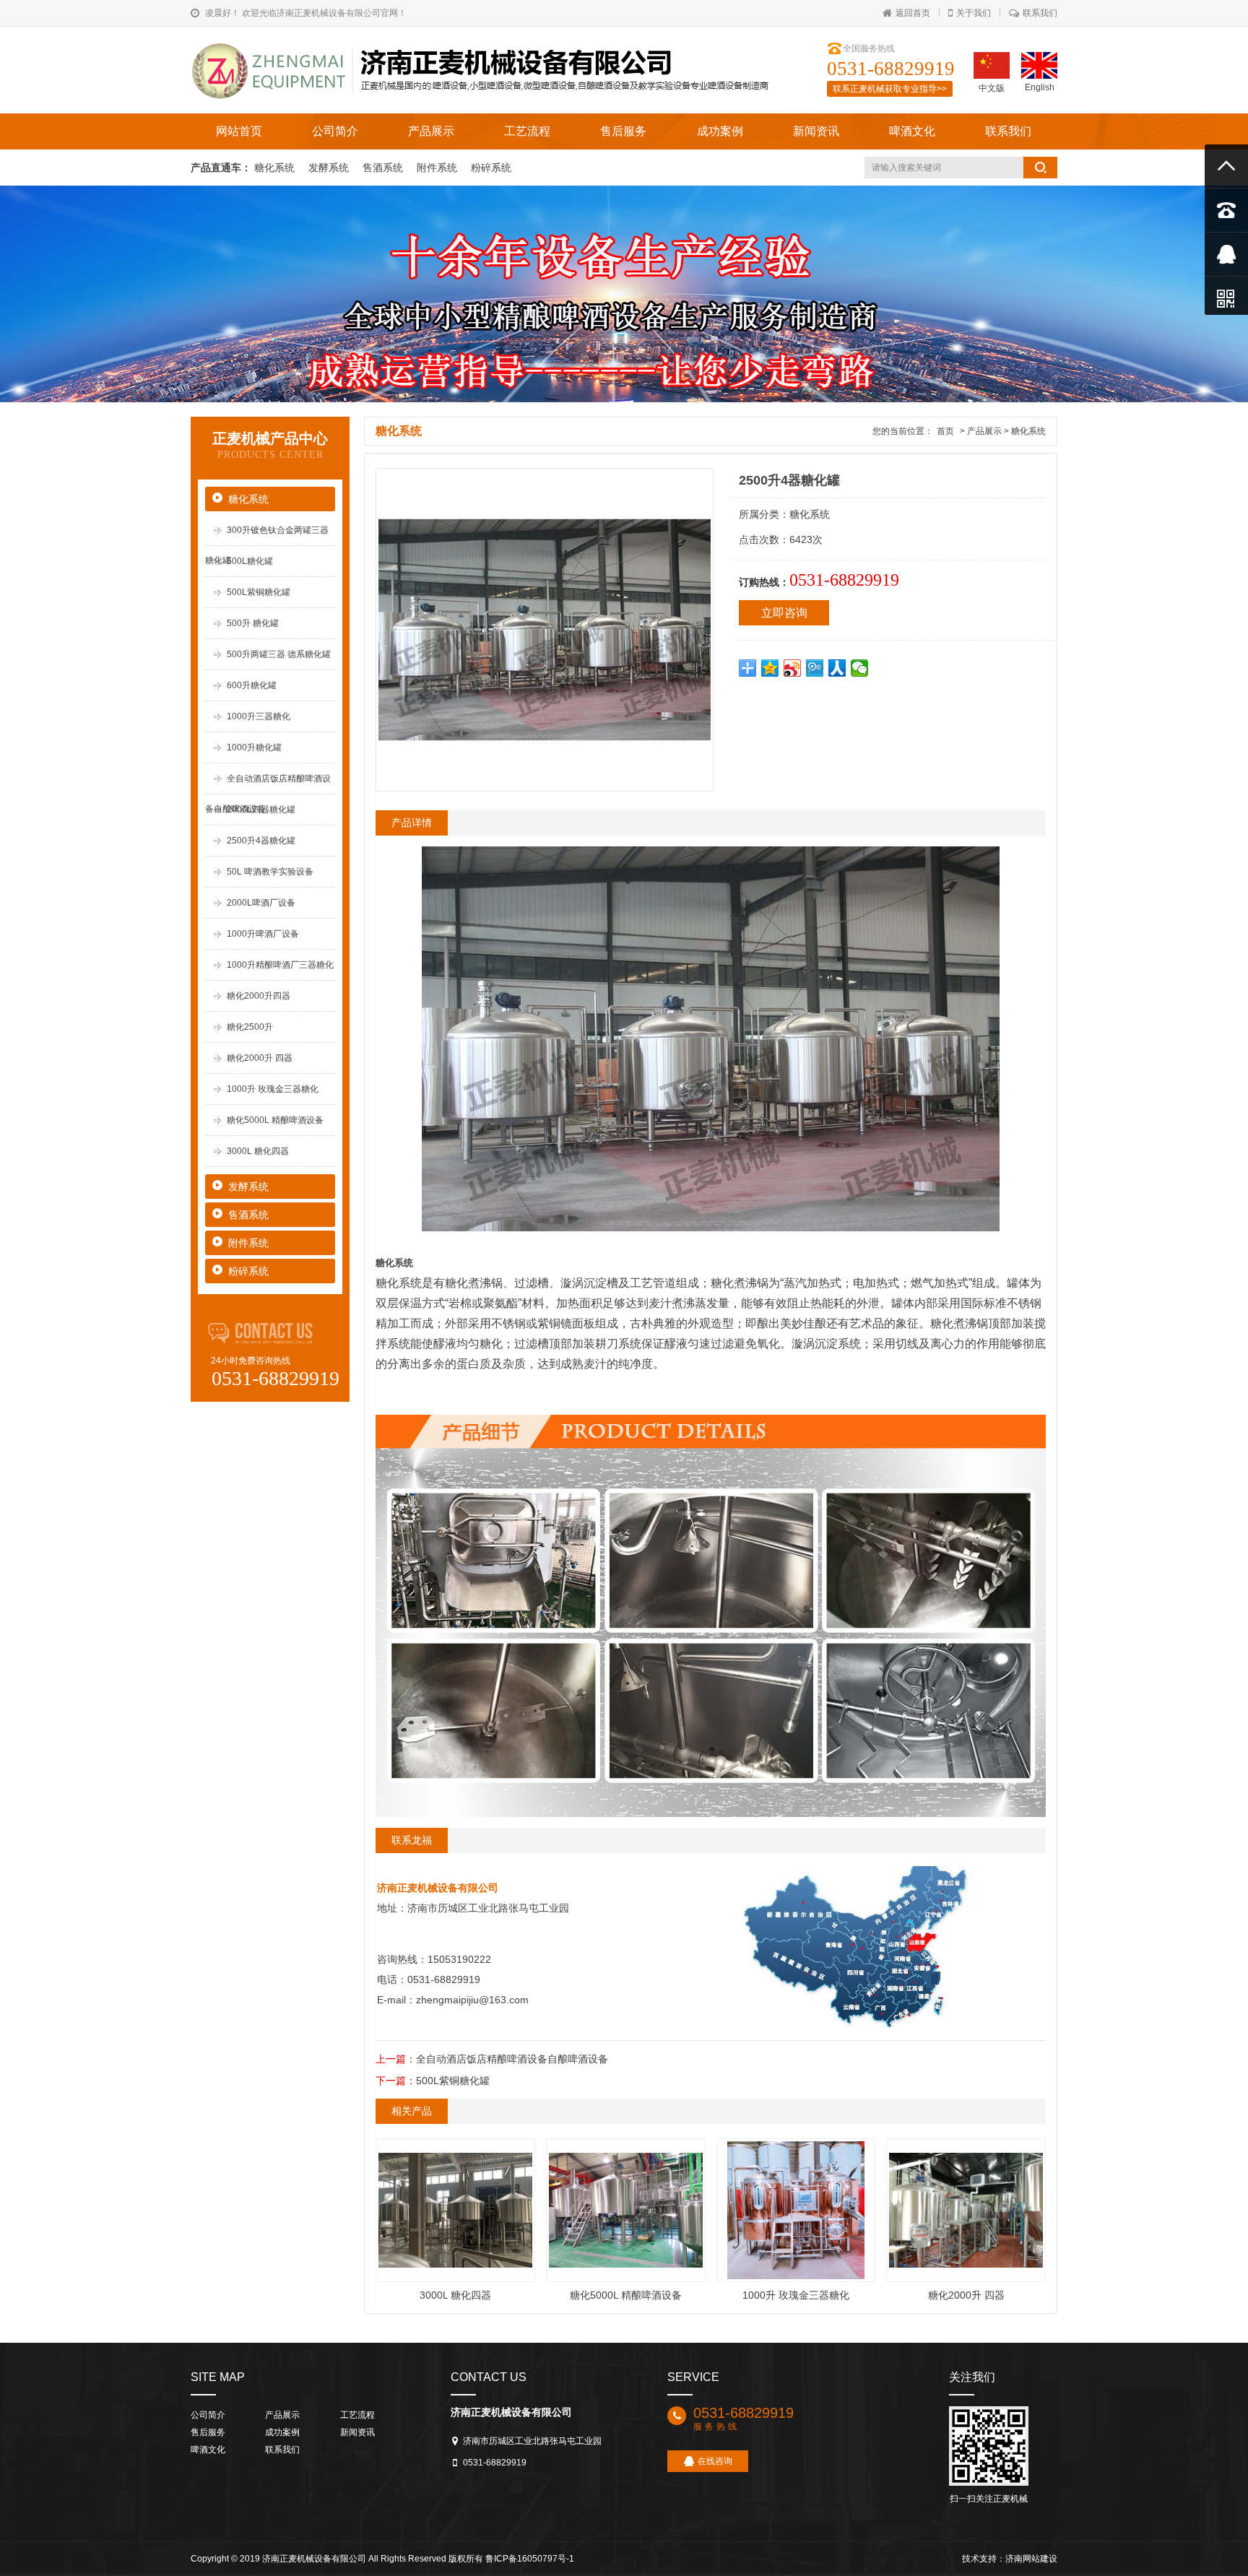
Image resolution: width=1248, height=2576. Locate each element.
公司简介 (335, 131)
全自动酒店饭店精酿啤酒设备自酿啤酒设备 (512, 2059)
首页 (945, 431)
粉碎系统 (491, 168)
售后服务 (623, 131)
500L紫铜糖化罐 (259, 592)
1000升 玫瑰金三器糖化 (273, 1089)
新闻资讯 (816, 131)
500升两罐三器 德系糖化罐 (279, 654)
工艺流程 (527, 131)
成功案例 (720, 131)
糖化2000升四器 (259, 996)
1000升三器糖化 (259, 716)
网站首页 (239, 131)
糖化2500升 (250, 1027)
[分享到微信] (860, 668)
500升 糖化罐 (253, 623)
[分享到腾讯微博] (815, 668)
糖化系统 (276, 168)
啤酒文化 (912, 131)
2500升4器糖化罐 (261, 841)
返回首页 (913, 13)
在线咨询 (715, 2461)
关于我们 (974, 13)
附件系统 (438, 168)
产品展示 (431, 131)
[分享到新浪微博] (793, 668)
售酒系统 (384, 168)
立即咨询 (784, 613)
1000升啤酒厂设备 (263, 934)
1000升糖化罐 (254, 747)
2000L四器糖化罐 (261, 810)
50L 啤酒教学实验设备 (270, 872)
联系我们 (1040, 13)
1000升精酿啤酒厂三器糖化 (280, 965)
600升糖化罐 (252, 685)
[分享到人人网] (837, 668)
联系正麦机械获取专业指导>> (890, 89)
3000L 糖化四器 (258, 1151)
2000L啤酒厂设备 (261, 903)
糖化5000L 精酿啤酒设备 (275, 1120)
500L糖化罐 (250, 561)
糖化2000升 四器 (260, 1058)
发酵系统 (330, 168)
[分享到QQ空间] (770, 668)
